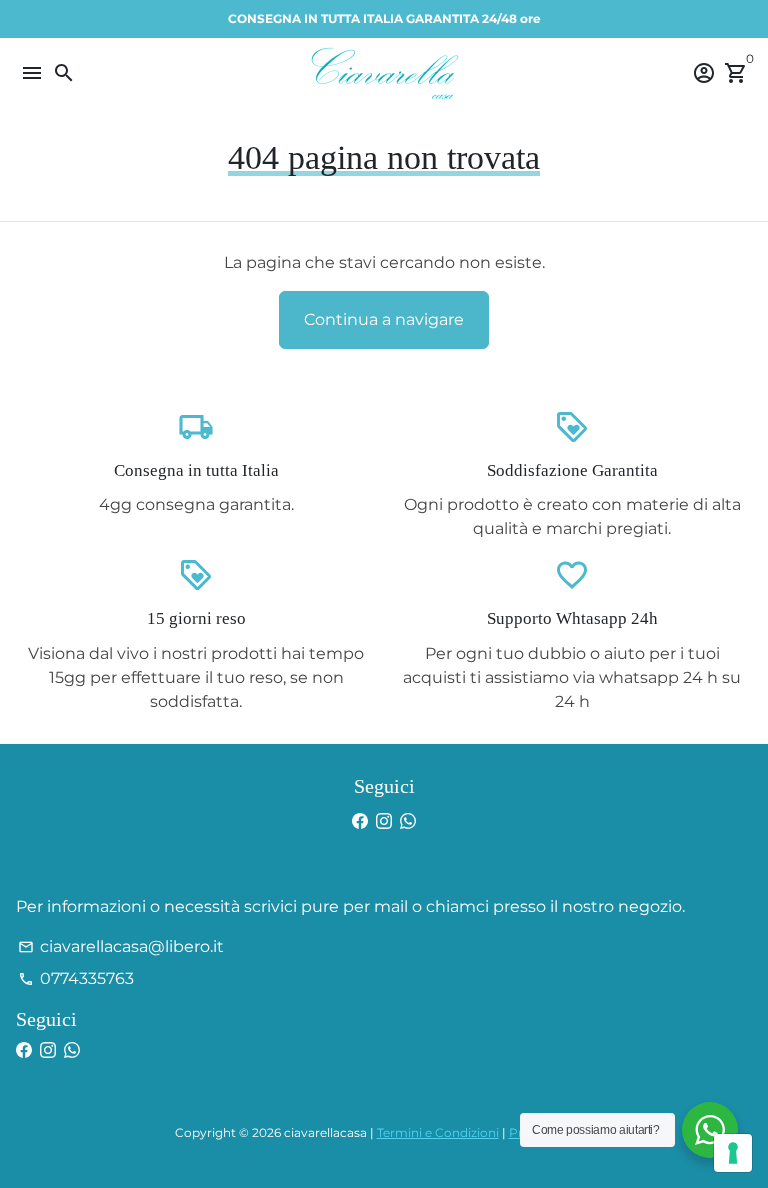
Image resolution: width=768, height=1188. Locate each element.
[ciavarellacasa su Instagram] (384, 821)
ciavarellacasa (325, 1132)
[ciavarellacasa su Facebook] (360, 821)
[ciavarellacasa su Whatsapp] (408, 821)
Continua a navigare (384, 319)
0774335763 (76, 978)
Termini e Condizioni (438, 1132)
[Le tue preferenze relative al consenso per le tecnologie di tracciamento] (733, 1153)
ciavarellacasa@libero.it (121, 946)
